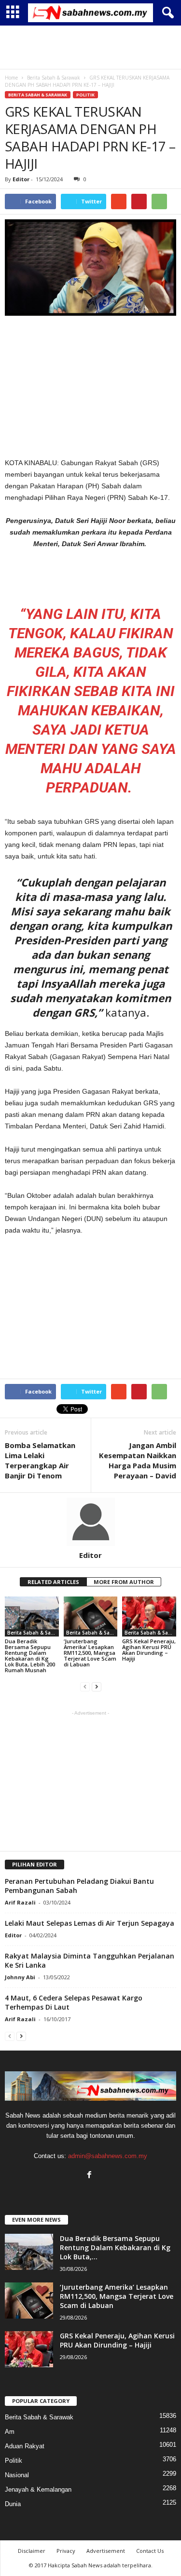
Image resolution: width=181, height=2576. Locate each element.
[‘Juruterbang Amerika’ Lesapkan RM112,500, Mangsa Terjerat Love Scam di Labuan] (91, 1617)
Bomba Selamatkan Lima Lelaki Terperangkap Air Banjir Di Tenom (40, 1460)
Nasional (17, 2475)
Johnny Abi (20, 1977)
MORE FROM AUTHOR (124, 1582)
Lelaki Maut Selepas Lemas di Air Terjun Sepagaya (90, 1923)
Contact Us (150, 2551)
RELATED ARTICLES (53, 1582)
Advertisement (106, 2551)
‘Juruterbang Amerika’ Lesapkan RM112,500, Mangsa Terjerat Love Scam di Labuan (90, 1653)
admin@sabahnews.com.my (108, 2156)
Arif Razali (20, 1902)
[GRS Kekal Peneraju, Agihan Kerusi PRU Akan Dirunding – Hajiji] (149, 1617)
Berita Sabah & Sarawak (38, 95)
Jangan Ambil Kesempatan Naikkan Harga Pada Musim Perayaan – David (138, 1460)
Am (10, 2432)
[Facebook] (90, 2176)
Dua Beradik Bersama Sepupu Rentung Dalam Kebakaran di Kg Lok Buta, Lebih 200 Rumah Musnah (30, 1656)
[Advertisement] (91, 47)
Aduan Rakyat (25, 2446)
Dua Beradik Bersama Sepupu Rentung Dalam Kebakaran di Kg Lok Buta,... (115, 2247)
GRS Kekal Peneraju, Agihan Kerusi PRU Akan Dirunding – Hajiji (149, 1650)
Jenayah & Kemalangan (38, 2489)
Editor (21, 179)
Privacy (66, 2551)
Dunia (13, 2504)
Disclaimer (32, 2551)
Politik (85, 95)
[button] (166, 13)
